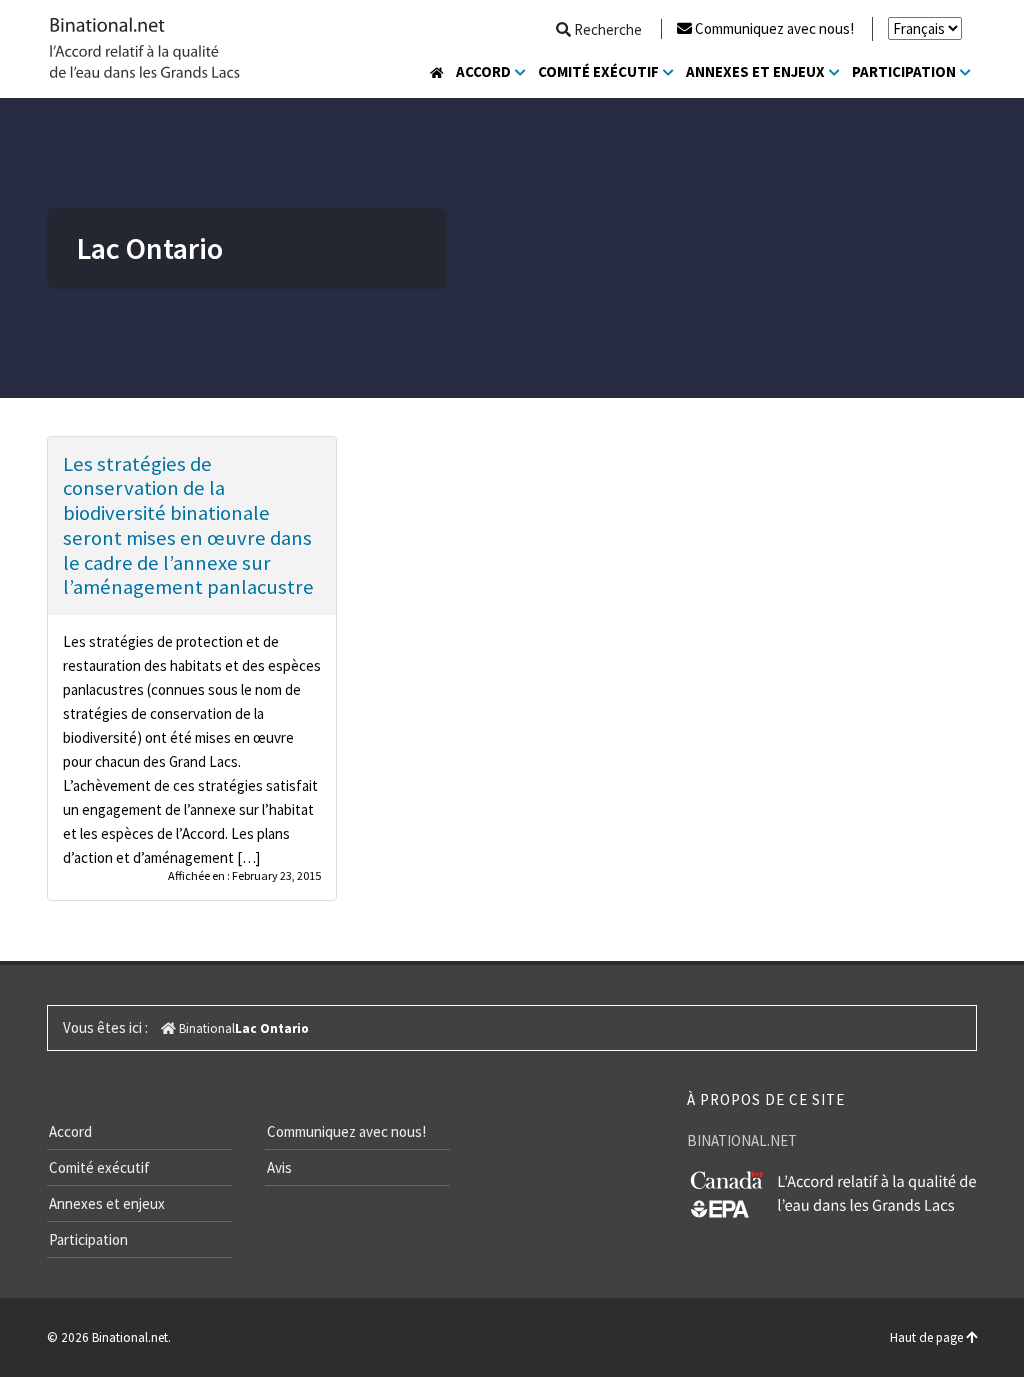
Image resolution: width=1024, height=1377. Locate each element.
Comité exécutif (598, 71)
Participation (904, 71)
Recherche (606, 29)
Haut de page (928, 1337)
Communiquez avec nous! (774, 28)
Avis (279, 1167)
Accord (483, 71)
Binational (205, 1028)
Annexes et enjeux (755, 71)
